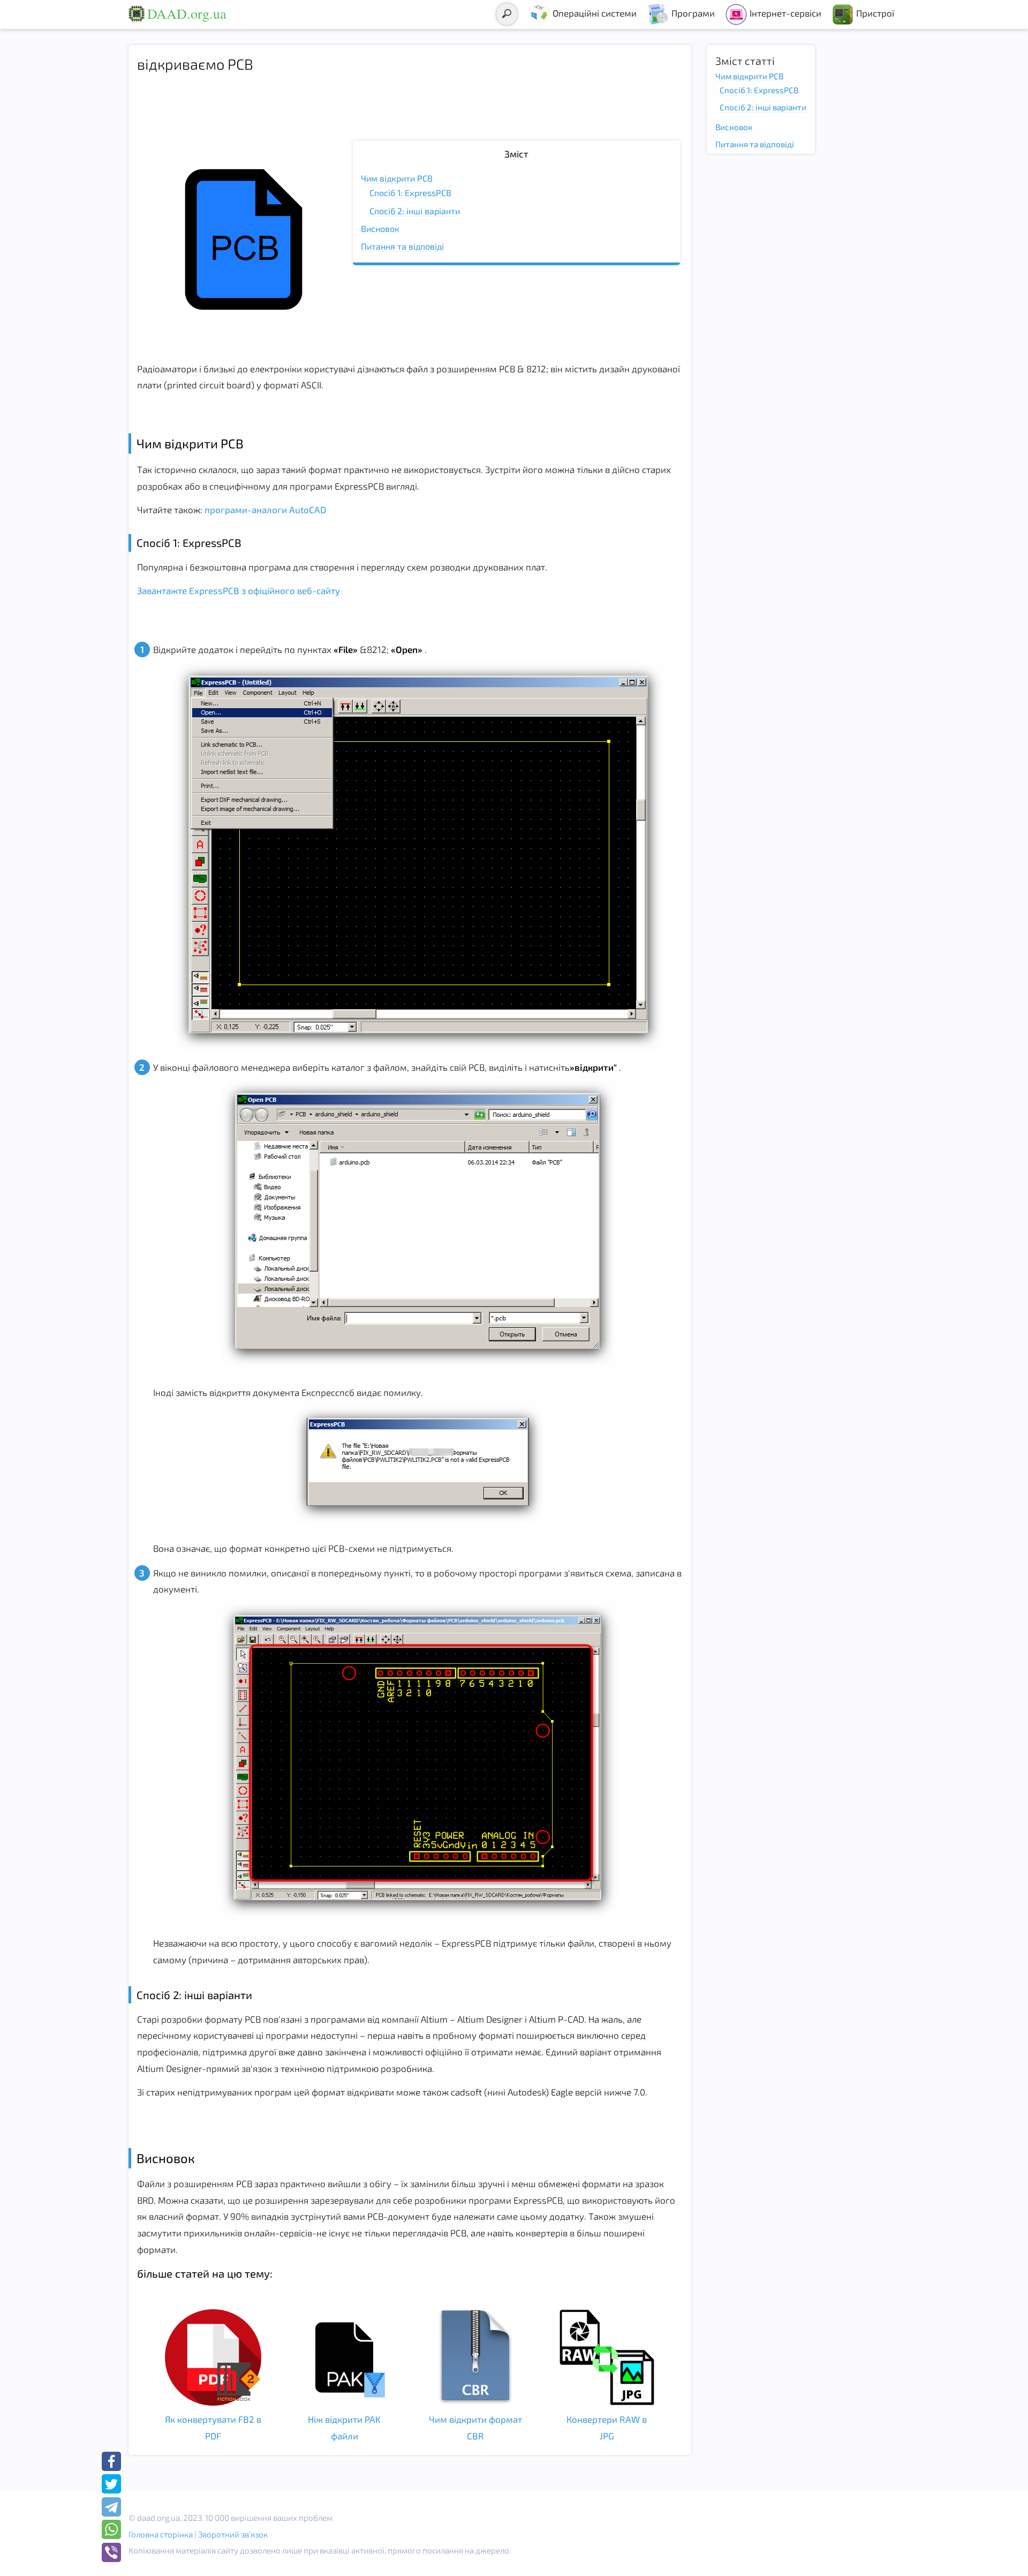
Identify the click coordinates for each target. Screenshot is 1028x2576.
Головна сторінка (161, 2534)
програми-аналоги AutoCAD (264, 509)
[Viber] (111, 2552)
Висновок (380, 228)
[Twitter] (111, 2484)
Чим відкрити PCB (397, 178)
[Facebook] (111, 2461)
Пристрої (875, 13)
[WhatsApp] (111, 2529)
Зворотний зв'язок (233, 2534)
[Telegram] (111, 2507)
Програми (693, 13)
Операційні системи (595, 13)
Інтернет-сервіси (785, 13)
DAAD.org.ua (187, 13)
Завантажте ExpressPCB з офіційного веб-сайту (239, 590)
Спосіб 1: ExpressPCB (410, 193)
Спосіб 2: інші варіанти (415, 211)
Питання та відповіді (402, 246)
